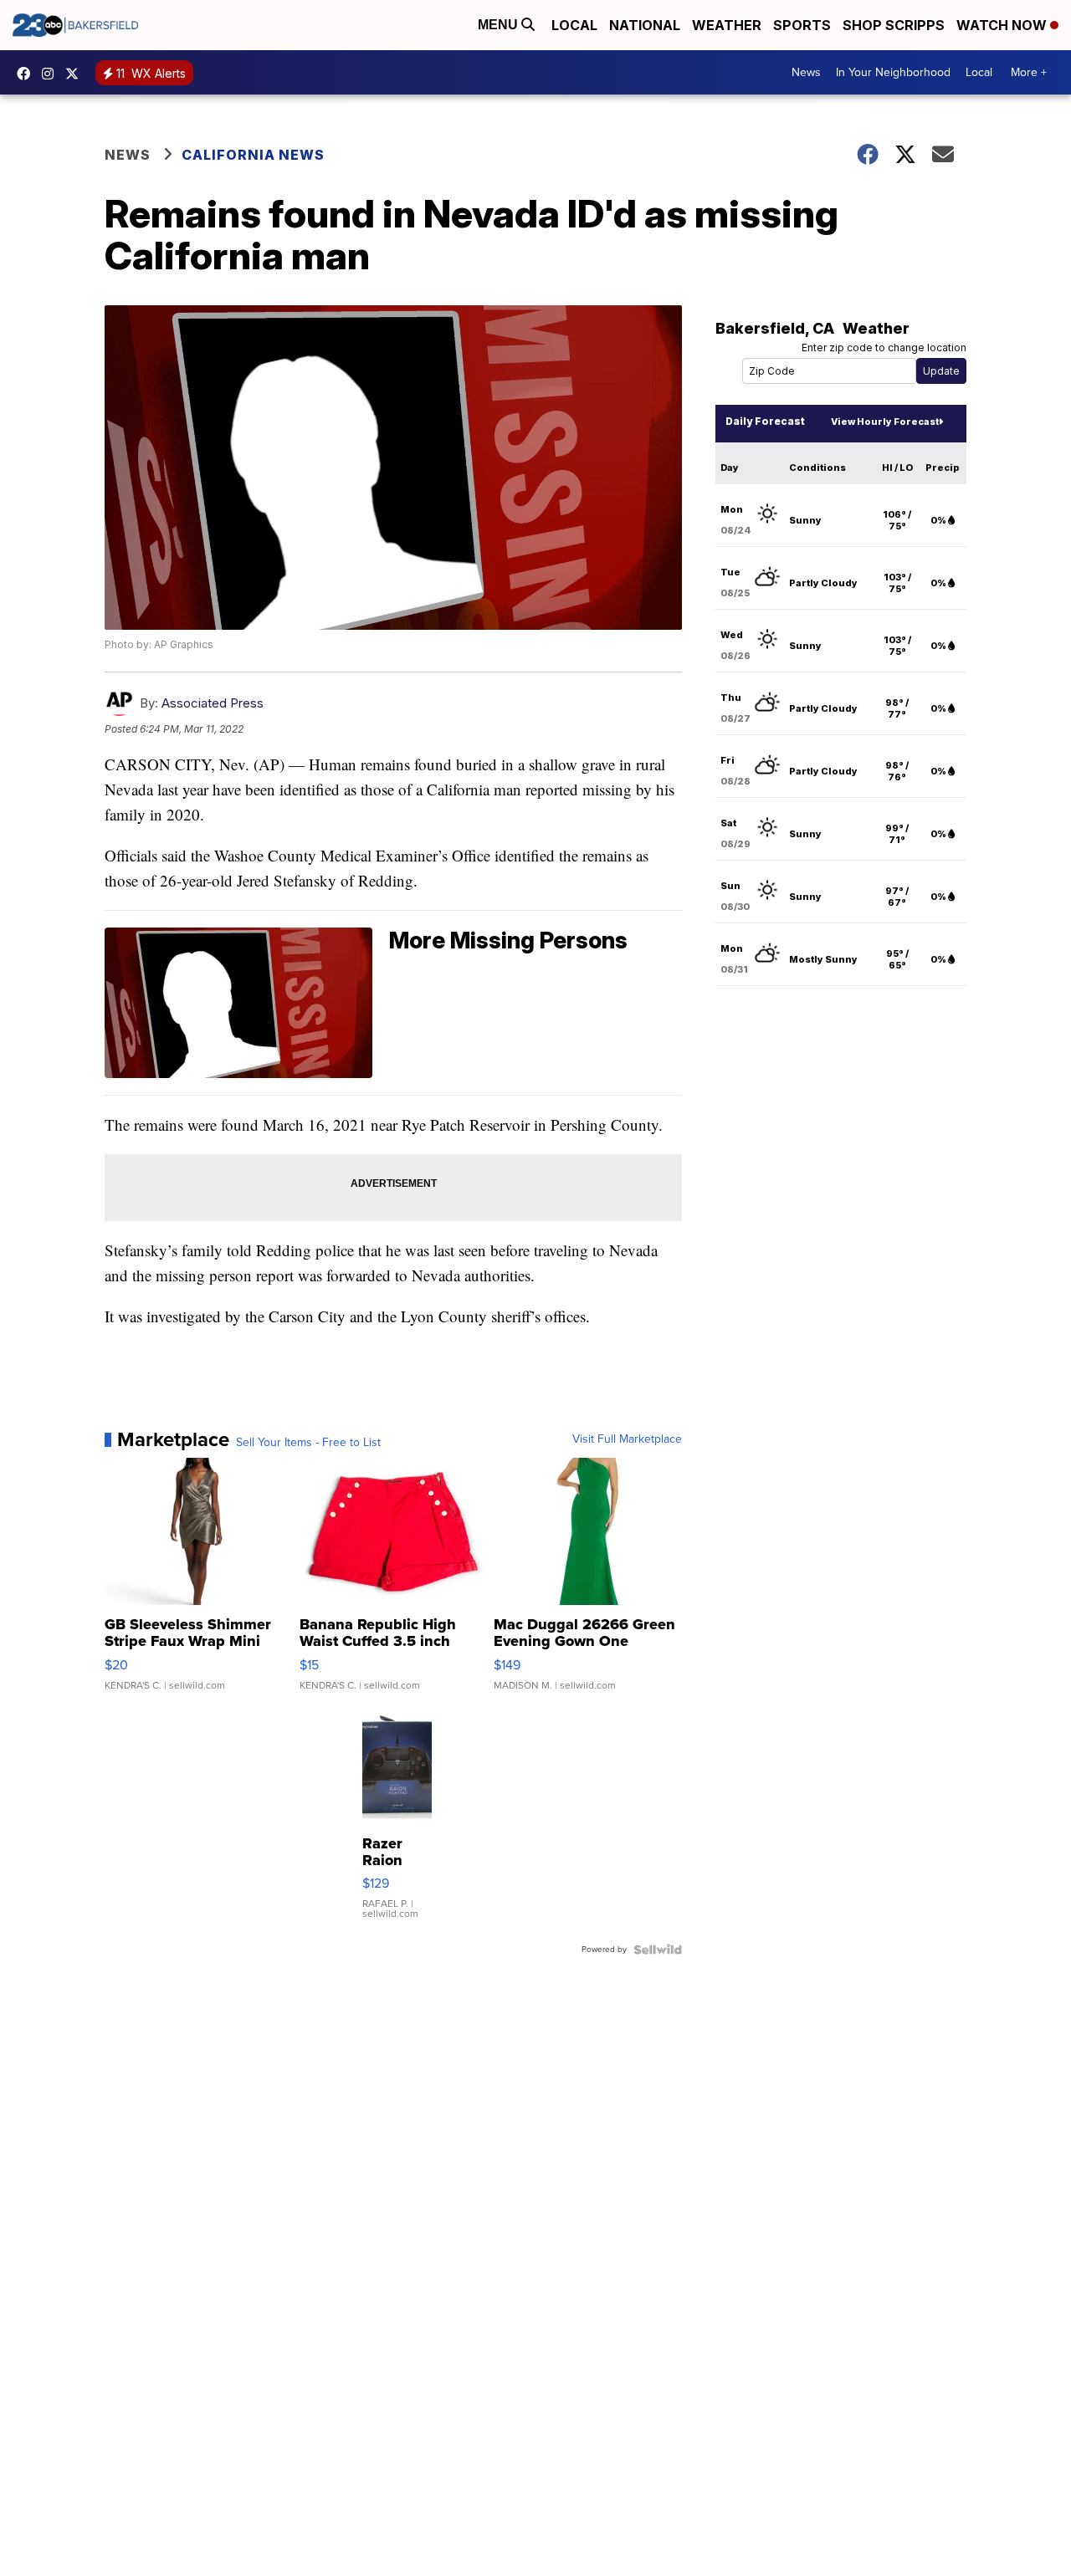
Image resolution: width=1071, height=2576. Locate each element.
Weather (727, 25)
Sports (802, 25)
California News (253, 155)
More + (1029, 72)
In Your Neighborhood (893, 72)
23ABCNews (52, 74)
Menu (500, 25)
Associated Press (213, 703)
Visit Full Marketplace (627, 1439)
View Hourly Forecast (885, 422)
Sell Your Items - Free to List (308, 1443)
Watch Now (1003, 25)
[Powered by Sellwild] (658, 1950)
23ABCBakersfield (28, 74)
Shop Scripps (894, 25)
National (645, 25)
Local (574, 25)
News (806, 72)
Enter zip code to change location (884, 348)
